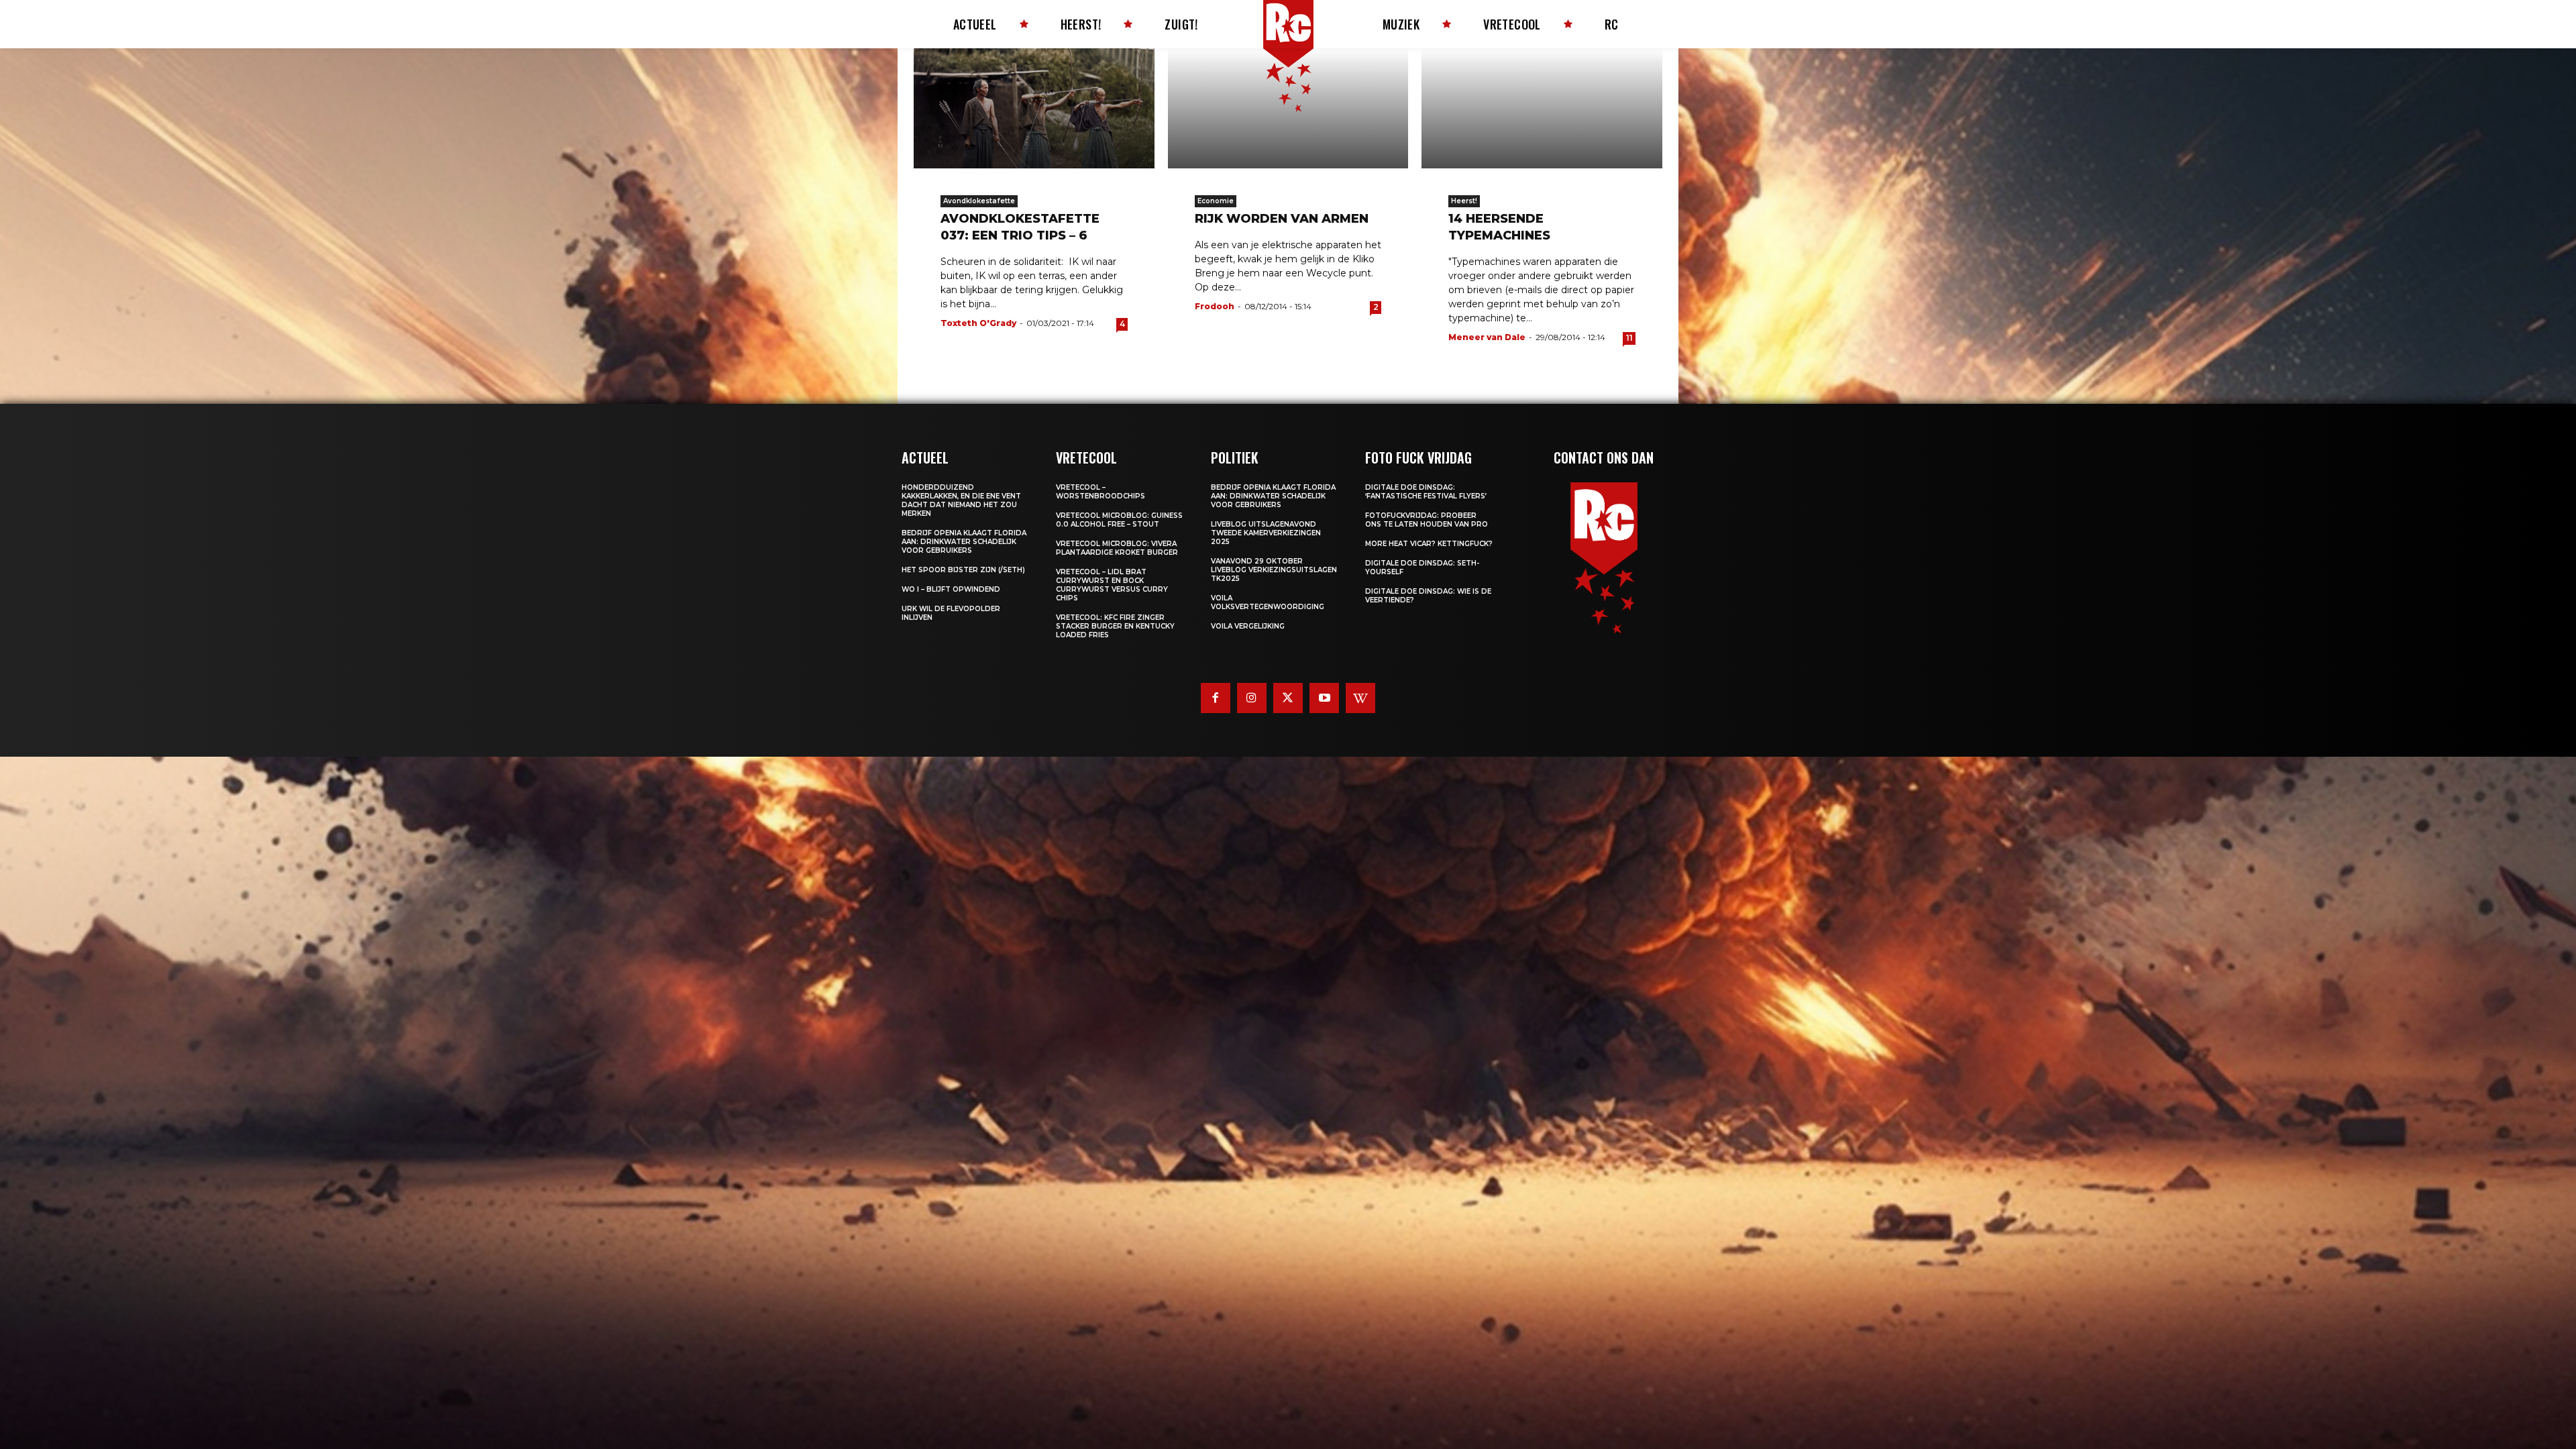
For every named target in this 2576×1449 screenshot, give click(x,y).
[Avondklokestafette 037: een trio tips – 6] (1034, 108)
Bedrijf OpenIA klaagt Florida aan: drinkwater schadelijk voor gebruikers (964, 542)
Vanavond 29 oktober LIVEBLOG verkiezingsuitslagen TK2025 (1274, 570)
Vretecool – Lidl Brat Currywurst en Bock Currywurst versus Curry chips (1112, 585)
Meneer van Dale (1487, 337)
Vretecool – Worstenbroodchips (1101, 492)
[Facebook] (1216, 698)
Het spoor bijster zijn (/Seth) (963, 570)
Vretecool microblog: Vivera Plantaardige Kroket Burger (1117, 548)
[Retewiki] (1360, 698)
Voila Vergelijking (1248, 626)
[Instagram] (1252, 698)
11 (1629, 338)
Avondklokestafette (979, 201)
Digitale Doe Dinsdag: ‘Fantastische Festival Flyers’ (1426, 492)
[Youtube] (1324, 698)
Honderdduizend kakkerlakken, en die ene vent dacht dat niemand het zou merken (961, 500)
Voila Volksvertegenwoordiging (1268, 602)
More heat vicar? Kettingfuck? (1429, 544)
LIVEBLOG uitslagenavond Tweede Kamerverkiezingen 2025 (1266, 533)
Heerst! (1464, 201)
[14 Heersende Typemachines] (1542, 108)
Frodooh (1215, 306)
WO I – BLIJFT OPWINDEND (951, 589)
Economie (1216, 201)
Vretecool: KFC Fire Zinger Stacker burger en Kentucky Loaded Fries (1115, 626)
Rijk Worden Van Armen (1282, 219)
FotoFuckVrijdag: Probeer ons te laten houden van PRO (1427, 520)
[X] (1288, 698)
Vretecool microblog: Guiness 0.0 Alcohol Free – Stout (1119, 520)
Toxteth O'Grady (978, 323)
